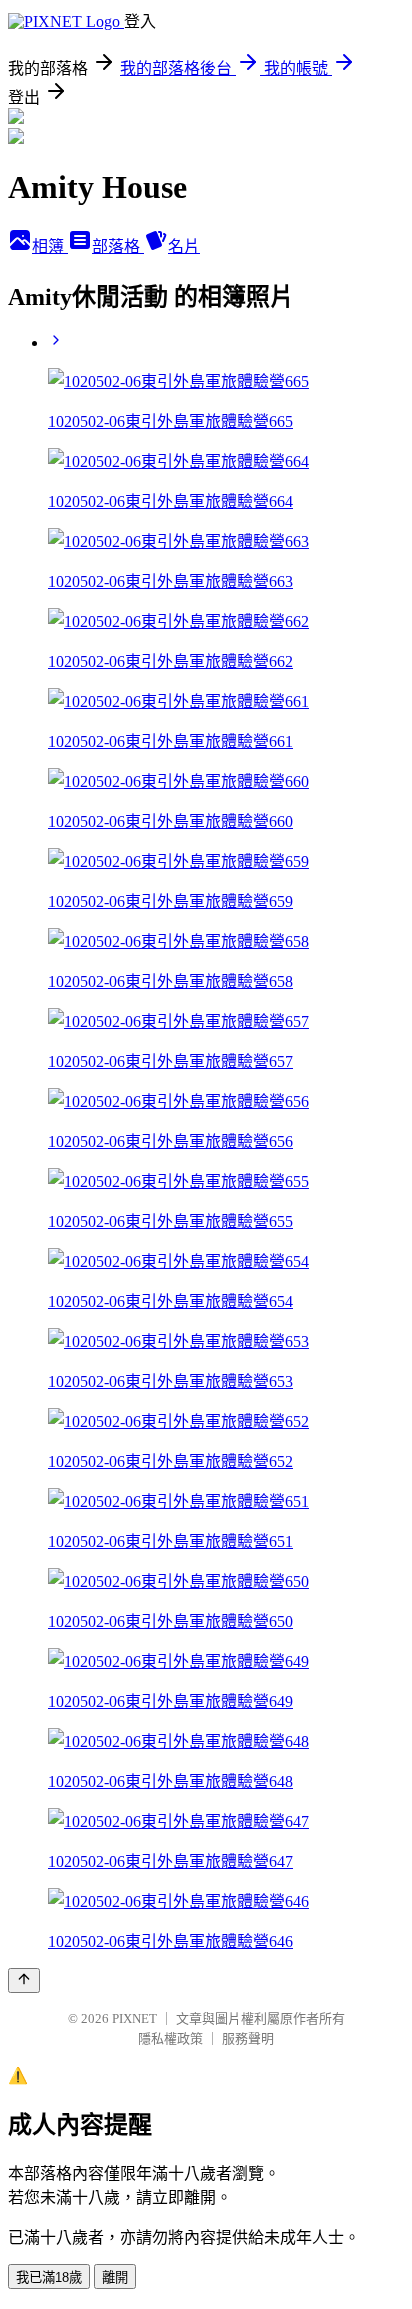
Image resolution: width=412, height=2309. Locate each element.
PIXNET (134, 2018)
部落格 (118, 246)
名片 (184, 246)
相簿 (50, 246)
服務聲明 (248, 2038)
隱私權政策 (170, 2038)
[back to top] (24, 1980)
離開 (115, 2277)
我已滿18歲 (49, 2277)
